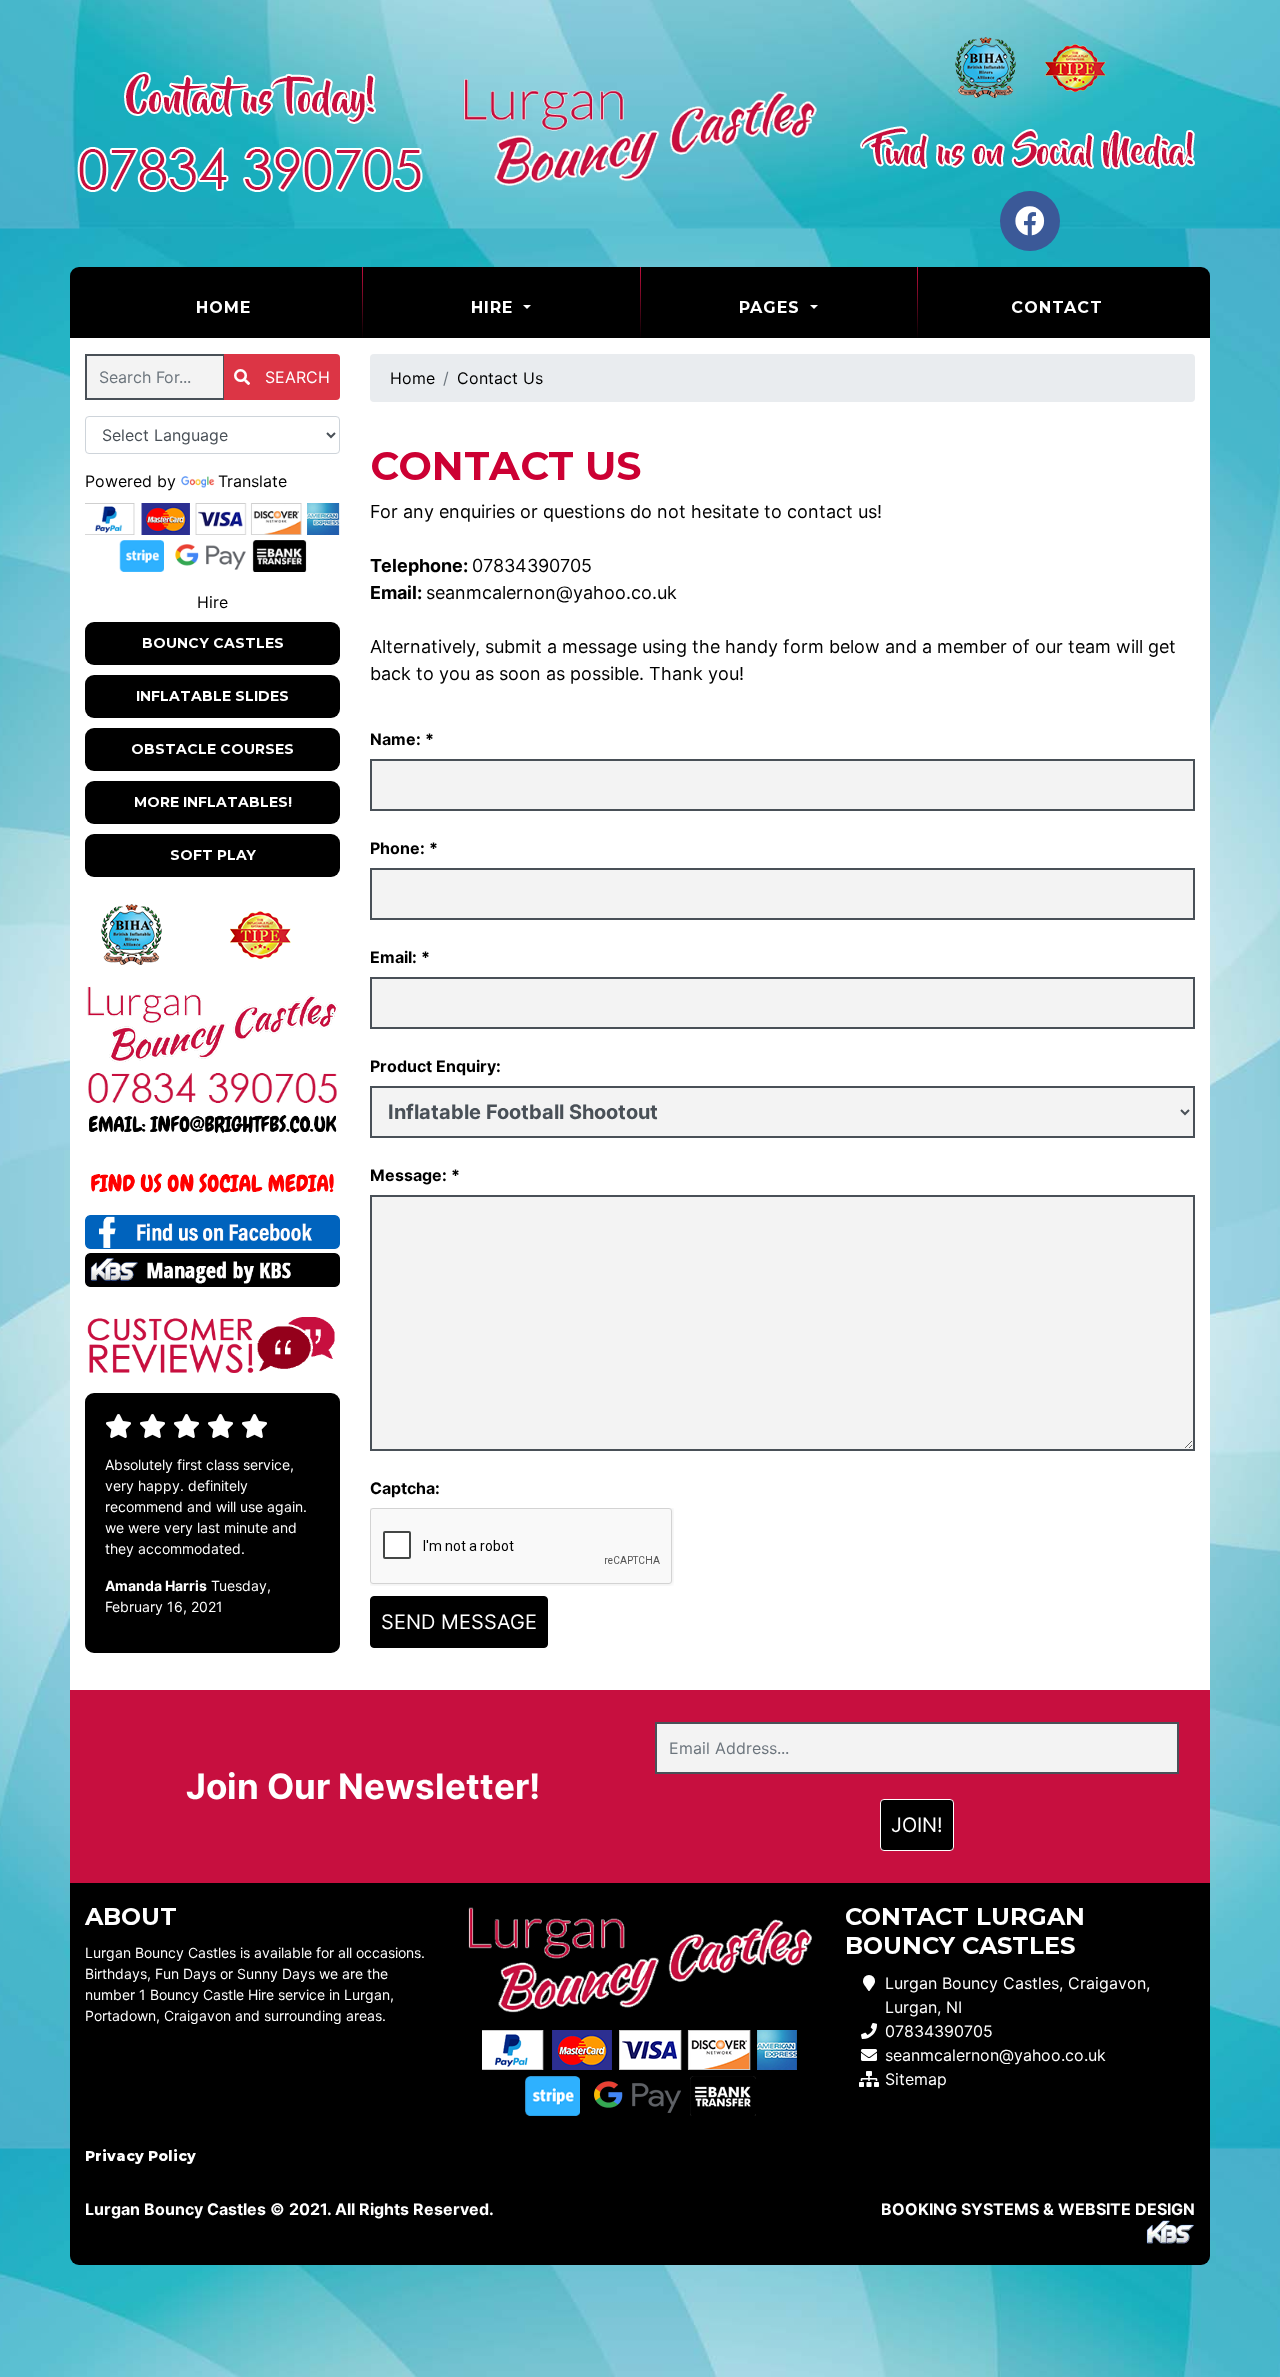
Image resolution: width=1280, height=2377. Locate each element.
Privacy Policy (140, 2156)
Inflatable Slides (212, 696)
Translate (252, 481)
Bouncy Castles (213, 643)
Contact (1057, 307)
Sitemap (916, 2079)
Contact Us (500, 378)
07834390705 (532, 565)
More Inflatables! (213, 802)
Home (273, 307)
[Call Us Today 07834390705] (212, 1088)
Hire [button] (495, 307)
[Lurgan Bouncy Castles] (640, 134)
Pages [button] (772, 307)
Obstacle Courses (212, 749)
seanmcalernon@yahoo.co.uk (551, 592)
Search (295, 377)
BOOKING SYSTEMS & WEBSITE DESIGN (1038, 2209)
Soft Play (213, 855)
